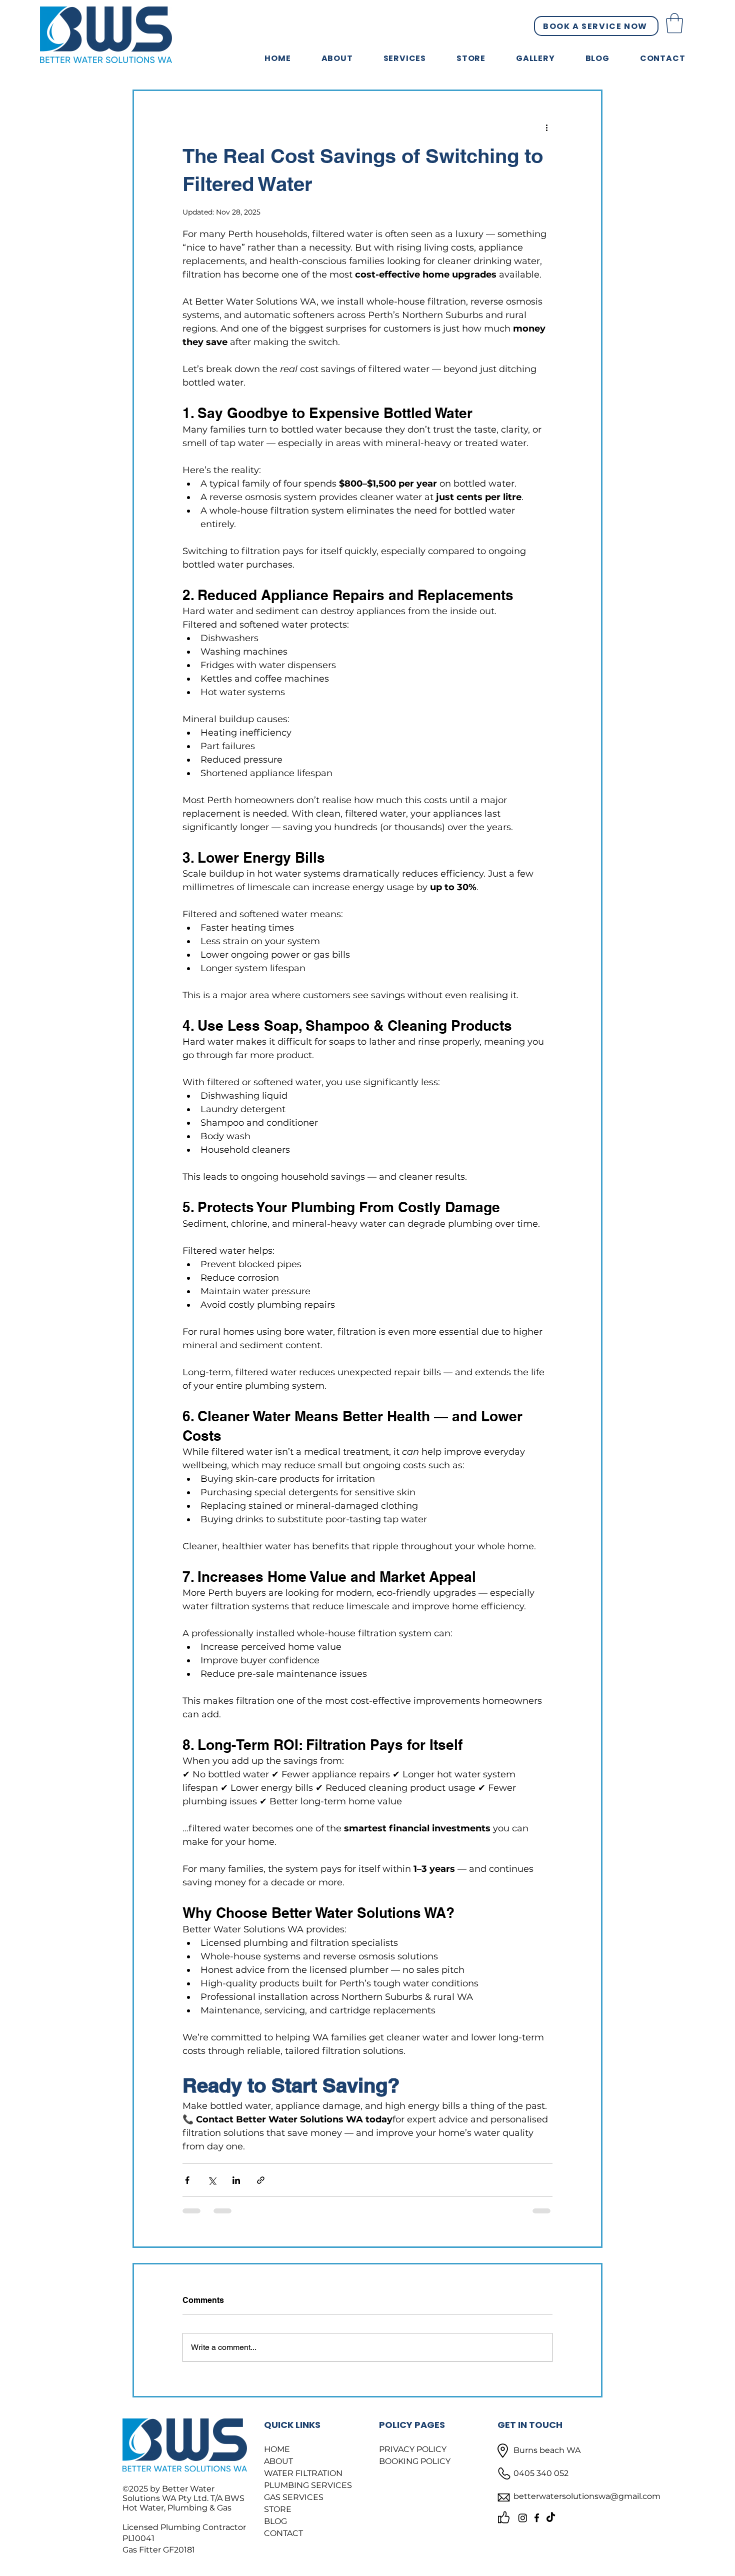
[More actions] (546, 127)
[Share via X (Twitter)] (212, 2180)
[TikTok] (551, 2518)
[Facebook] (537, 2518)
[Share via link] (261, 2180)
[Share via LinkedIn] (236, 2180)
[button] (674, 23)
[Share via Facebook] (187, 2180)
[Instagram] (523, 2518)
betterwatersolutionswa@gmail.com (587, 2496)
